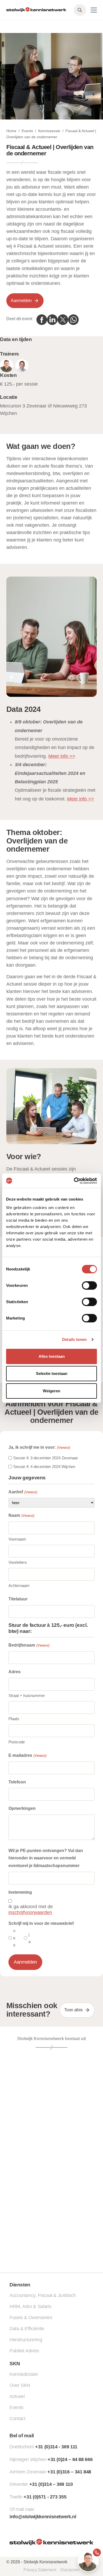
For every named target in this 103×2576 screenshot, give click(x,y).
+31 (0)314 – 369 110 (51, 2484)
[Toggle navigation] (94, 10)
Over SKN (20, 2385)
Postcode (17, 1742)
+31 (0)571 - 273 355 (45, 2497)
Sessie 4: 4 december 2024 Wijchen (44, 1467)
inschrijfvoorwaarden (30, 1912)
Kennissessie (49, 131)
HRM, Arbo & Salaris (30, 2306)
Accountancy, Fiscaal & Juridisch (43, 2295)
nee (14, 1938)
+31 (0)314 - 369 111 (56, 2447)
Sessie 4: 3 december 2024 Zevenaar (46, 1458)
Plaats (14, 1719)
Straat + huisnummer (27, 1695)
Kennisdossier (24, 2374)
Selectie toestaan (52, 1373)
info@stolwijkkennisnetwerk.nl (43, 2517)
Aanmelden (21, 301)
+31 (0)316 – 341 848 (69, 2472)
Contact (17, 2419)
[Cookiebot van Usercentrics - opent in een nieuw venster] (74, 1181)
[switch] (89, 1285)
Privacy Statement (40, 2570)
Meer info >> (62, 756)
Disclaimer (70, 2570)
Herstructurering (26, 2340)
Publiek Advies (24, 2351)
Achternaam (19, 1586)
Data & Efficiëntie (27, 2329)
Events (27, 131)
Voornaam (17, 1539)
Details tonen (74, 1339)
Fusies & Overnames (31, 2318)
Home (11, 131)
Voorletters (18, 1562)
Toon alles (73, 2010)
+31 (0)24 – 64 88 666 (70, 2459)
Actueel (17, 2396)
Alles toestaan (52, 1356)
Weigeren (51, 1391)
